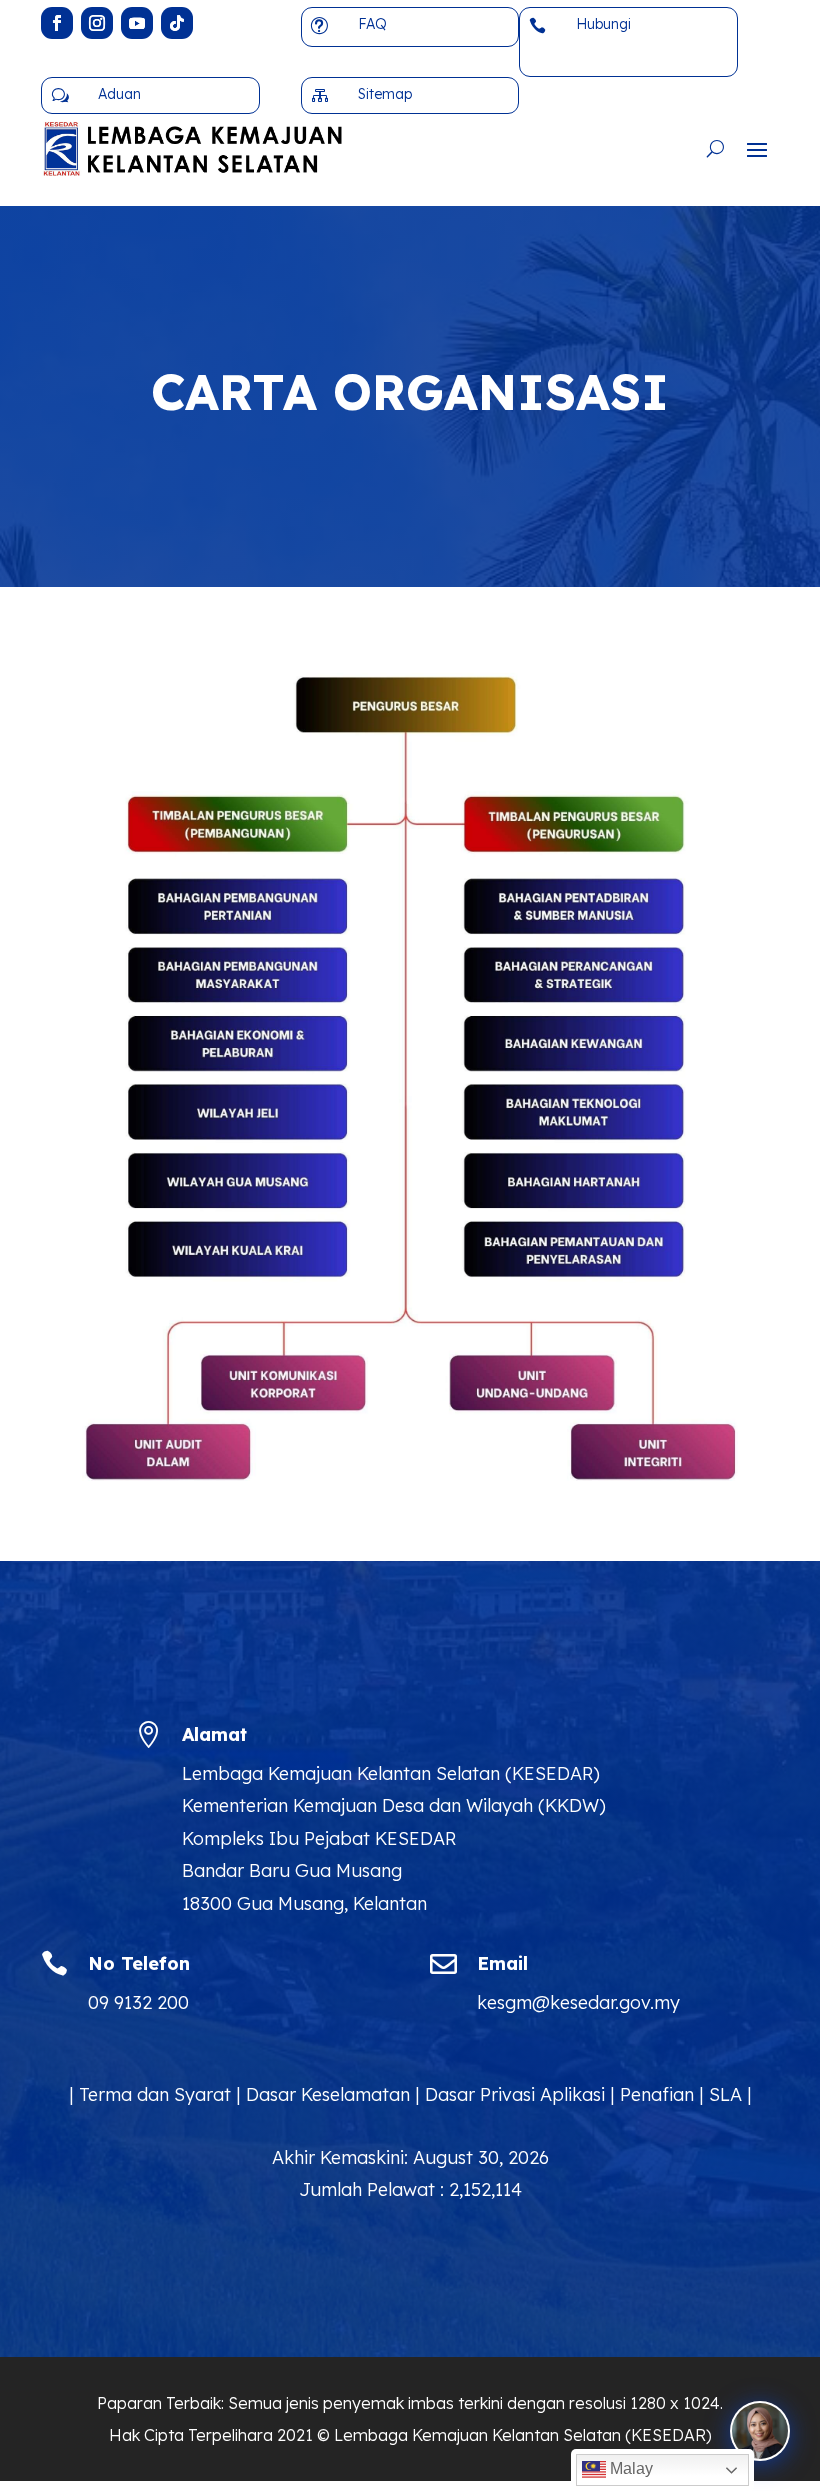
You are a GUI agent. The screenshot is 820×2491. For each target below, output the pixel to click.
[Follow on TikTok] (177, 23)
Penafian (657, 2094)
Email (502, 1963)
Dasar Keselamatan (328, 2094)
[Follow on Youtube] (137, 23)
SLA (725, 2094)
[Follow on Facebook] (57, 23)
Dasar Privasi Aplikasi (515, 2094)
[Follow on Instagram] (97, 23)
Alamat (214, 1734)
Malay (629, 2468)
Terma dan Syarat (155, 2094)
